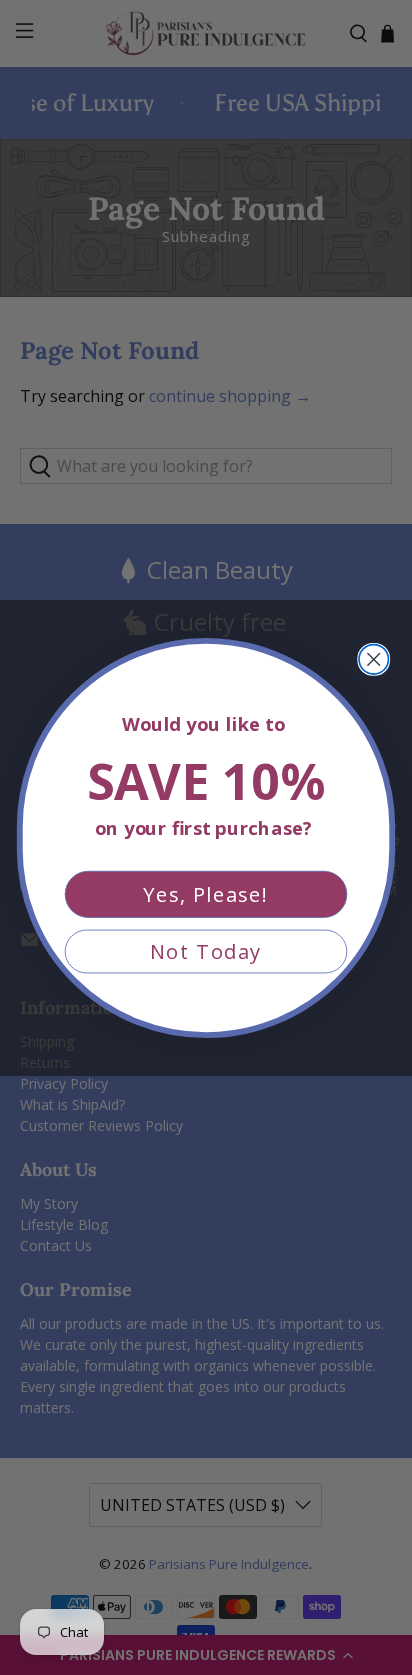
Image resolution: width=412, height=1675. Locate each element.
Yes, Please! (206, 894)
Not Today (206, 951)
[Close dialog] (373, 658)
